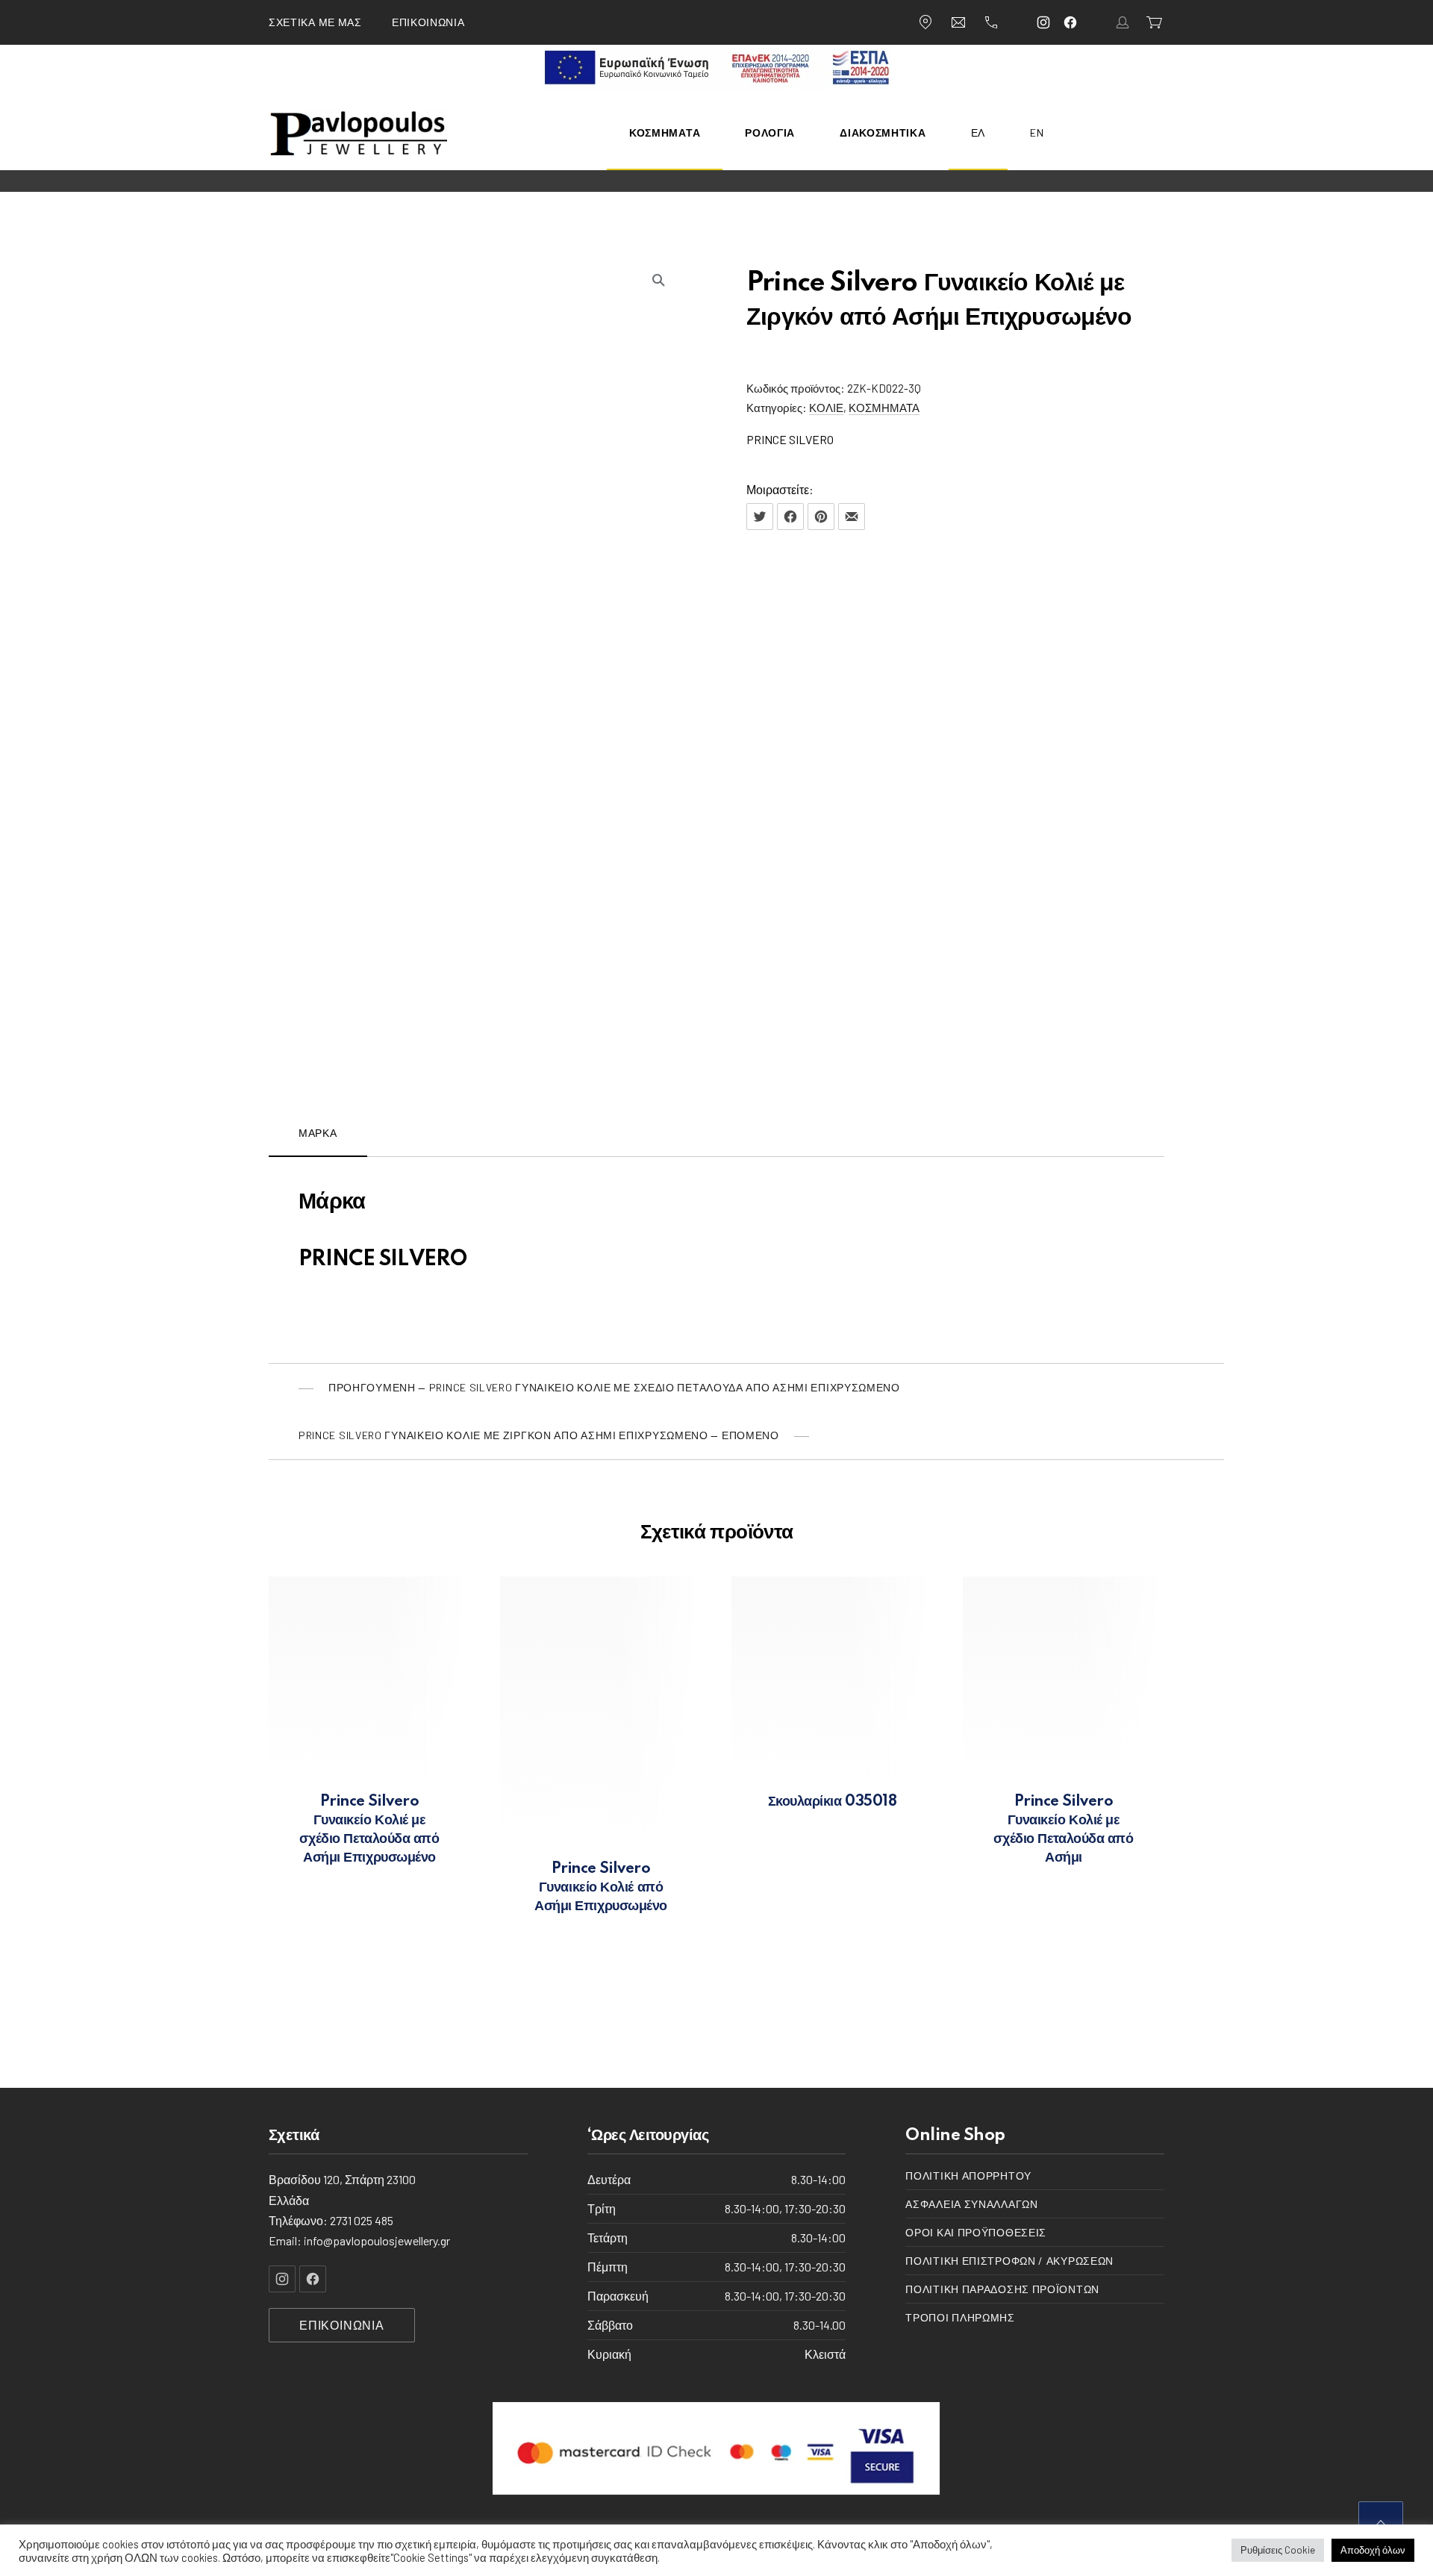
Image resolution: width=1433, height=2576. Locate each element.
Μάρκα (318, 1133)
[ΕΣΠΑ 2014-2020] (717, 85)
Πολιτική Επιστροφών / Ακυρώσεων (1009, 2261)
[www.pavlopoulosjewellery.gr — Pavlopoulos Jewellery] (359, 133)
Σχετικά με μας (315, 22)
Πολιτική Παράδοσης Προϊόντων (1002, 2290)
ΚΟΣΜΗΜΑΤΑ (884, 408)
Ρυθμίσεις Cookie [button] (1278, 2550)
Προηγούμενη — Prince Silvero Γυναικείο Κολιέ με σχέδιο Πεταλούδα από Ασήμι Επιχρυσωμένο (614, 1387)
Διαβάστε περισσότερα (370, 1859)
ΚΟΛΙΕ (826, 408)
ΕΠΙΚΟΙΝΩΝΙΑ (342, 2325)
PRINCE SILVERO (790, 439)
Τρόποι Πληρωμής (960, 2318)
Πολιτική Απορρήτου (968, 2176)
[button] (658, 280)
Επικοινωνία (428, 22)
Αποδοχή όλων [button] (1373, 2550)
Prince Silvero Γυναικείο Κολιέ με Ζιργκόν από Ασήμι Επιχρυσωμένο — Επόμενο (539, 1435)
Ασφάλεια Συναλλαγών (971, 2205)
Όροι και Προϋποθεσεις (976, 2233)
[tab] (318, 1133)
